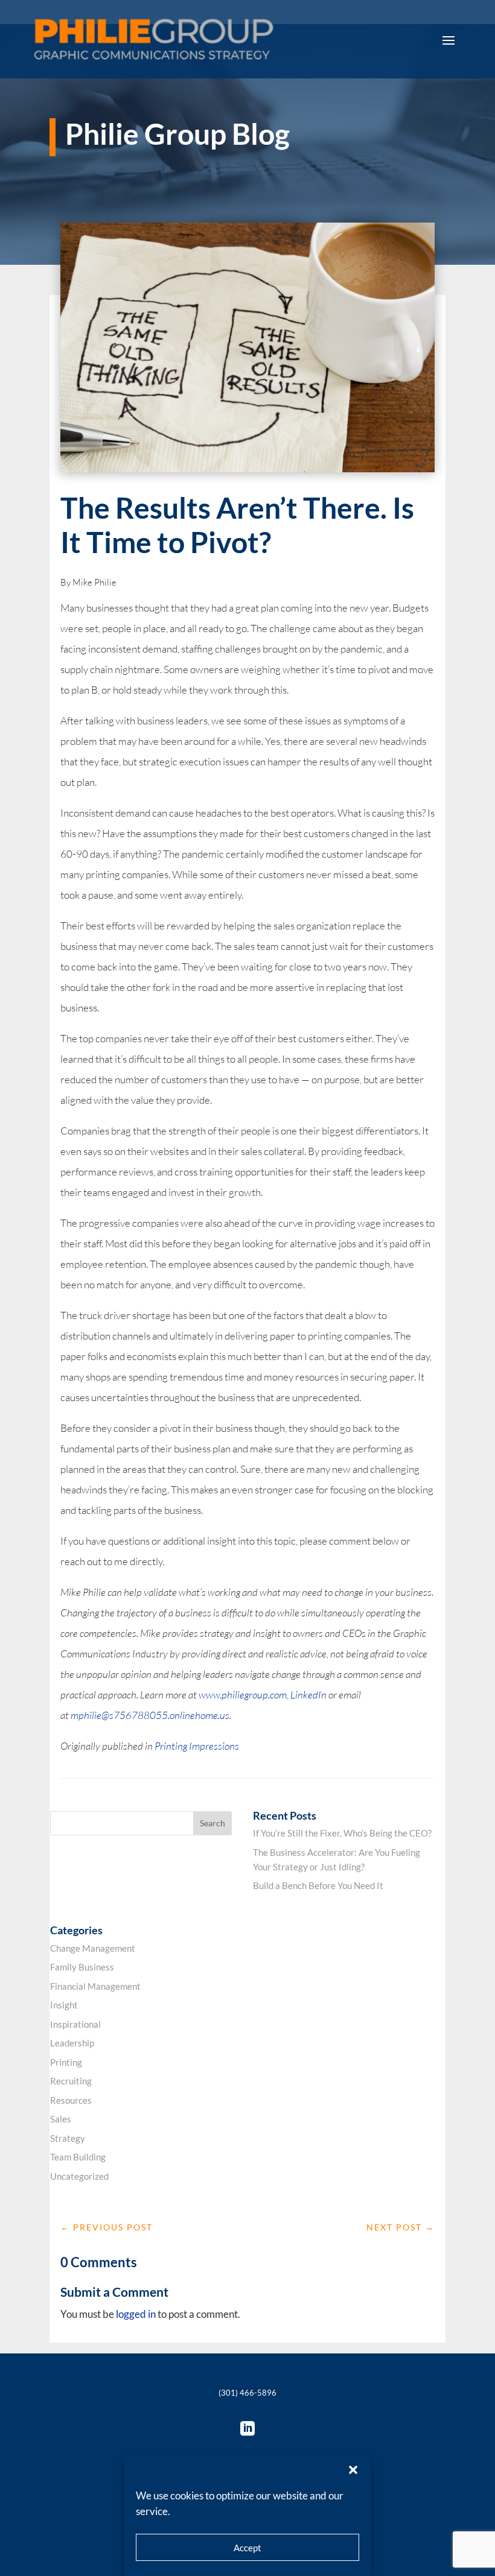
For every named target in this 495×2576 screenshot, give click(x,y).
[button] (353, 2470)
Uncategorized (79, 2176)
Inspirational (75, 2024)
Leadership (72, 2043)
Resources (71, 2100)
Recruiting (71, 2081)
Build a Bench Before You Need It (318, 1885)
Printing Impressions (197, 1746)
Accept (247, 2548)
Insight (64, 2005)
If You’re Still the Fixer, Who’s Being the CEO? (342, 1833)
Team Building (78, 2157)
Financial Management (95, 1986)
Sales (61, 2119)
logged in (136, 2314)
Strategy (68, 2138)
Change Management (93, 1948)
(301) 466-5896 (247, 2393)
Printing (66, 2062)
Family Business (82, 1967)
